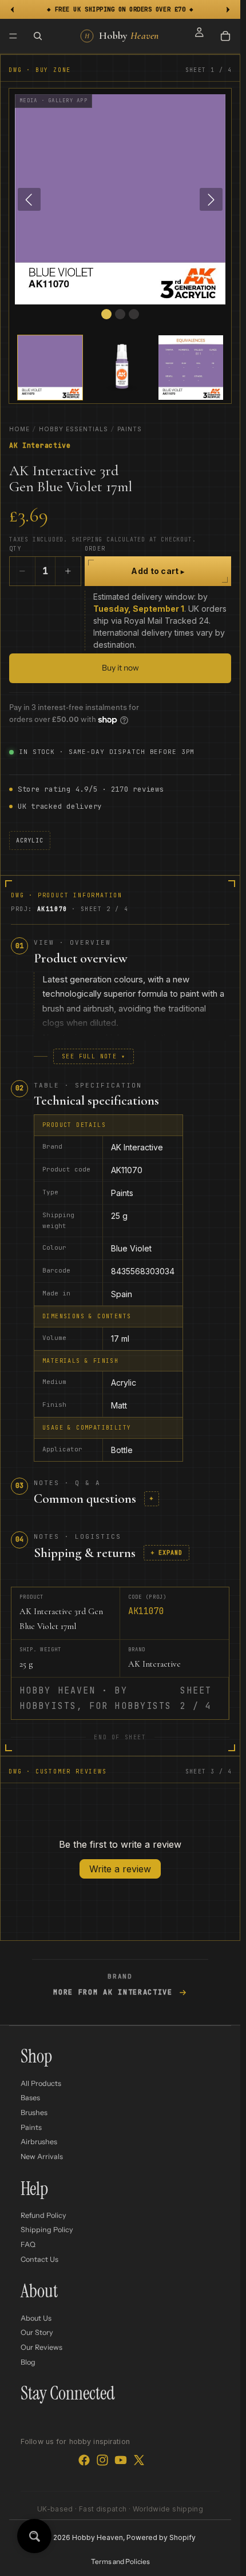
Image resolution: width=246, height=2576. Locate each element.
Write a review (120, 1869)
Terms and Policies (120, 2561)
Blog (28, 2362)
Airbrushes (39, 2142)
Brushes (34, 2112)
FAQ (28, 2244)
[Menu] (13, 36)
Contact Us (39, 2259)
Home (19, 429)
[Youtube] (121, 2460)
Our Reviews (41, 2347)
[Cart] (225, 36)
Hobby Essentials (74, 429)
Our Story (37, 2332)
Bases (30, 2098)
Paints (130, 429)
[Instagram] (102, 2460)
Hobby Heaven (98, 2537)
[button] (50, 368)
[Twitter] (139, 2460)
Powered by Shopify (161, 2537)
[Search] (38, 36)
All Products (41, 2083)
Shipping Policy (47, 2230)
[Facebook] (84, 2460)
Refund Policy (43, 2215)
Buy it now (120, 668)
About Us (36, 2318)
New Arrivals (42, 2156)
